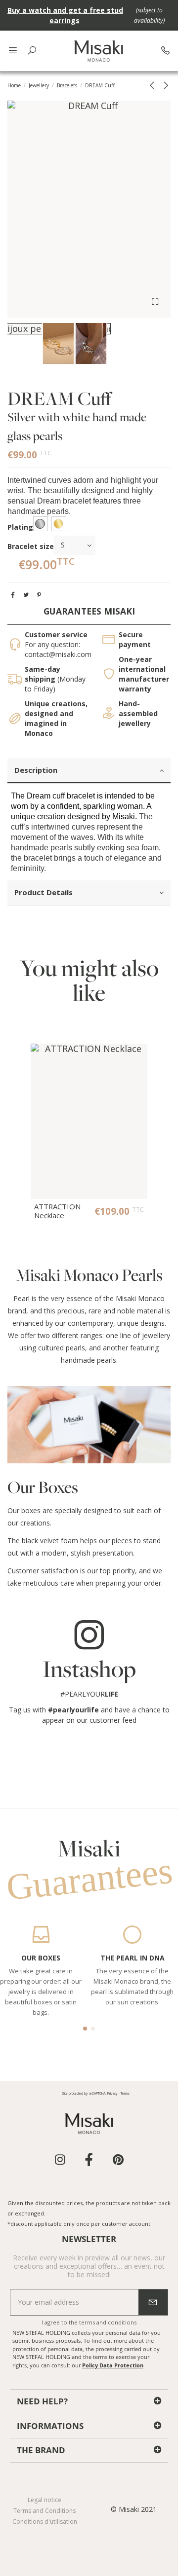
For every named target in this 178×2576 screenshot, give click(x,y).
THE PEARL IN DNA (133, 1958)
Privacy (112, 2093)
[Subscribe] (153, 2302)
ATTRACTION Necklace (57, 1211)
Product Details (44, 892)
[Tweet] (26, 595)
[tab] (89, 771)
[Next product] (165, 85)
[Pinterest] (39, 595)
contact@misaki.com (58, 654)
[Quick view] (140, 1058)
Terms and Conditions (44, 2511)
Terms (125, 2093)
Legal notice (44, 2500)
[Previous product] (154, 85)
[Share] (13, 595)
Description (36, 770)
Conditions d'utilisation (45, 2522)
